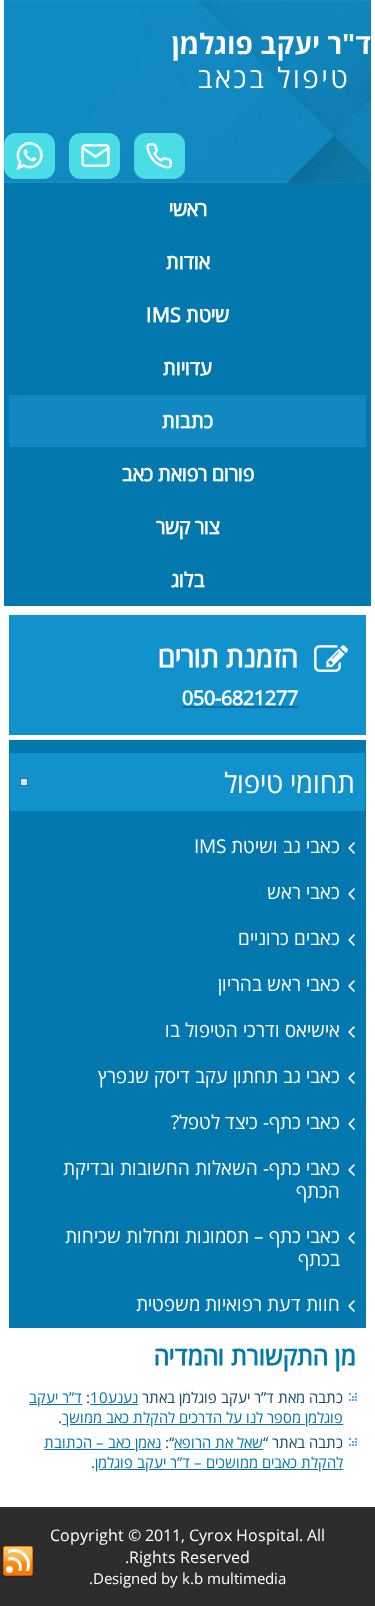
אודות (188, 261)
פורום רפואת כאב (188, 473)
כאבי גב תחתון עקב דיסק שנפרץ (219, 1076)
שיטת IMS (187, 314)
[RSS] (18, 1562)
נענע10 (114, 1397)
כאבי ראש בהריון (279, 984)
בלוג (188, 579)
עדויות (187, 367)
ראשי (188, 208)
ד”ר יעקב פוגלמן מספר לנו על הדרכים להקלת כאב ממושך (186, 1407)
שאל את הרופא (218, 1442)
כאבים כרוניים (289, 938)
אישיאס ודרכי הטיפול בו (252, 1030)
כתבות (187, 420)
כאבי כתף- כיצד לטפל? (255, 1122)
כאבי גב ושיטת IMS (267, 846)
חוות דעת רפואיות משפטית (238, 1304)
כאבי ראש (303, 892)
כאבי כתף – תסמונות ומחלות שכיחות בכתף (202, 1247)
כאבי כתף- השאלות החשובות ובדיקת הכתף (201, 1179)
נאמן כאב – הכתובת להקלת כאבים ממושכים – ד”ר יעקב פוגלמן (193, 1452)
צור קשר (188, 526)
